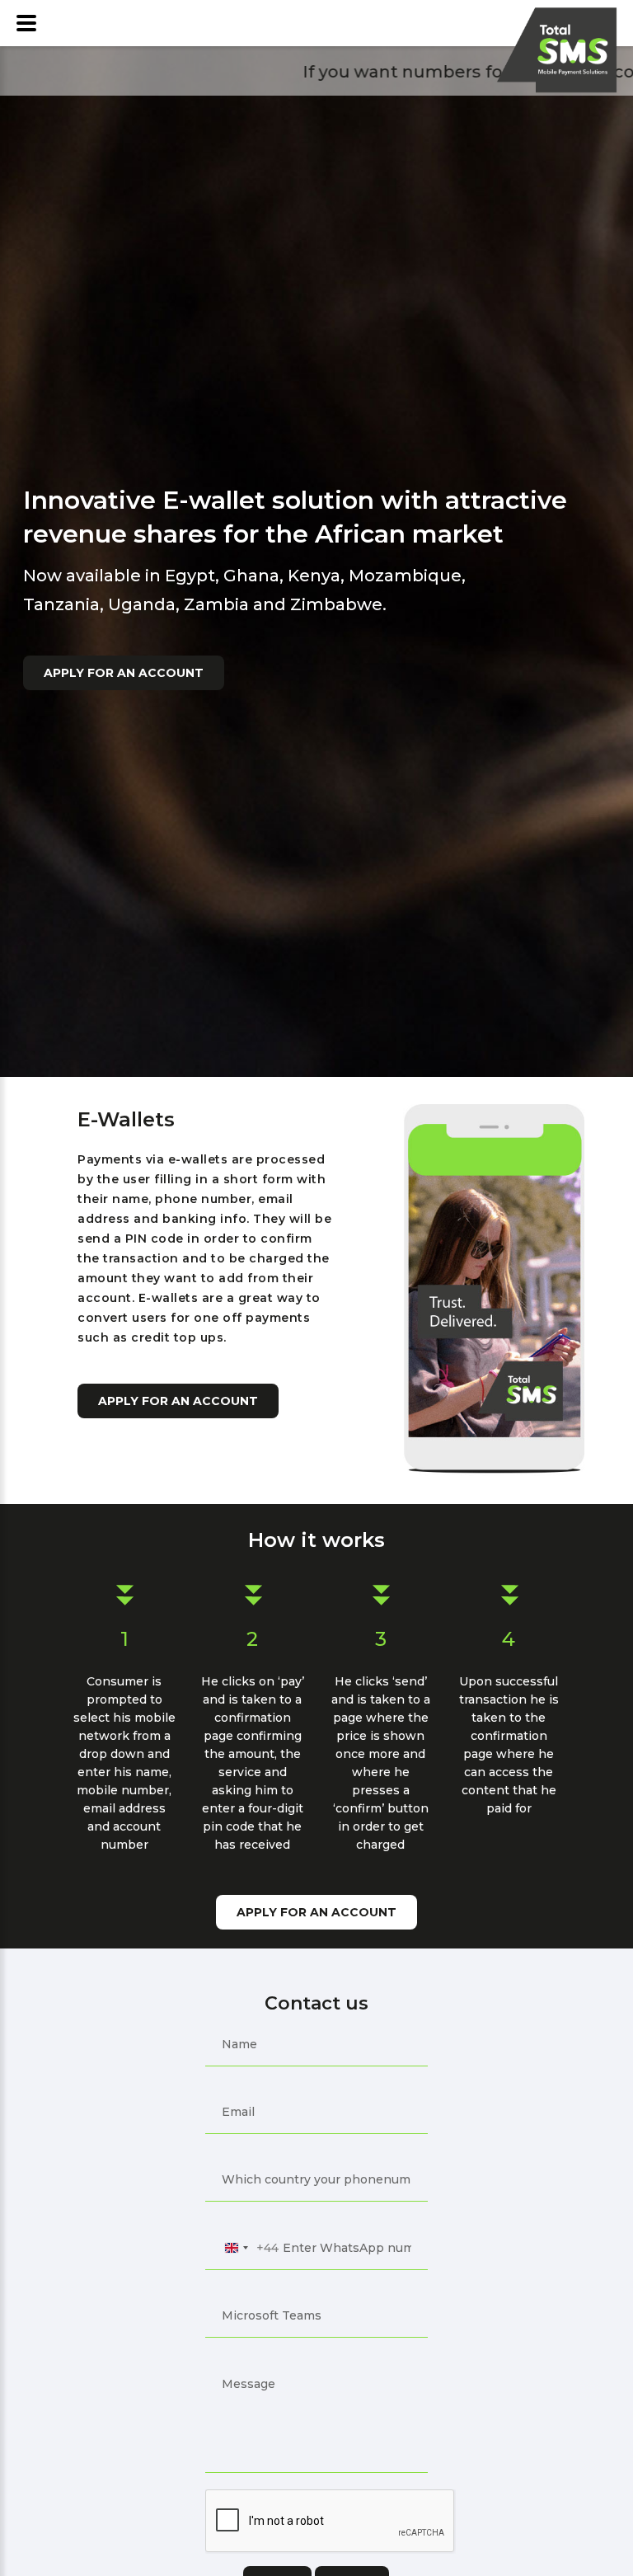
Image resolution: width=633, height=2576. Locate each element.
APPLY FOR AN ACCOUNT (124, 673)
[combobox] (249, 2248)
